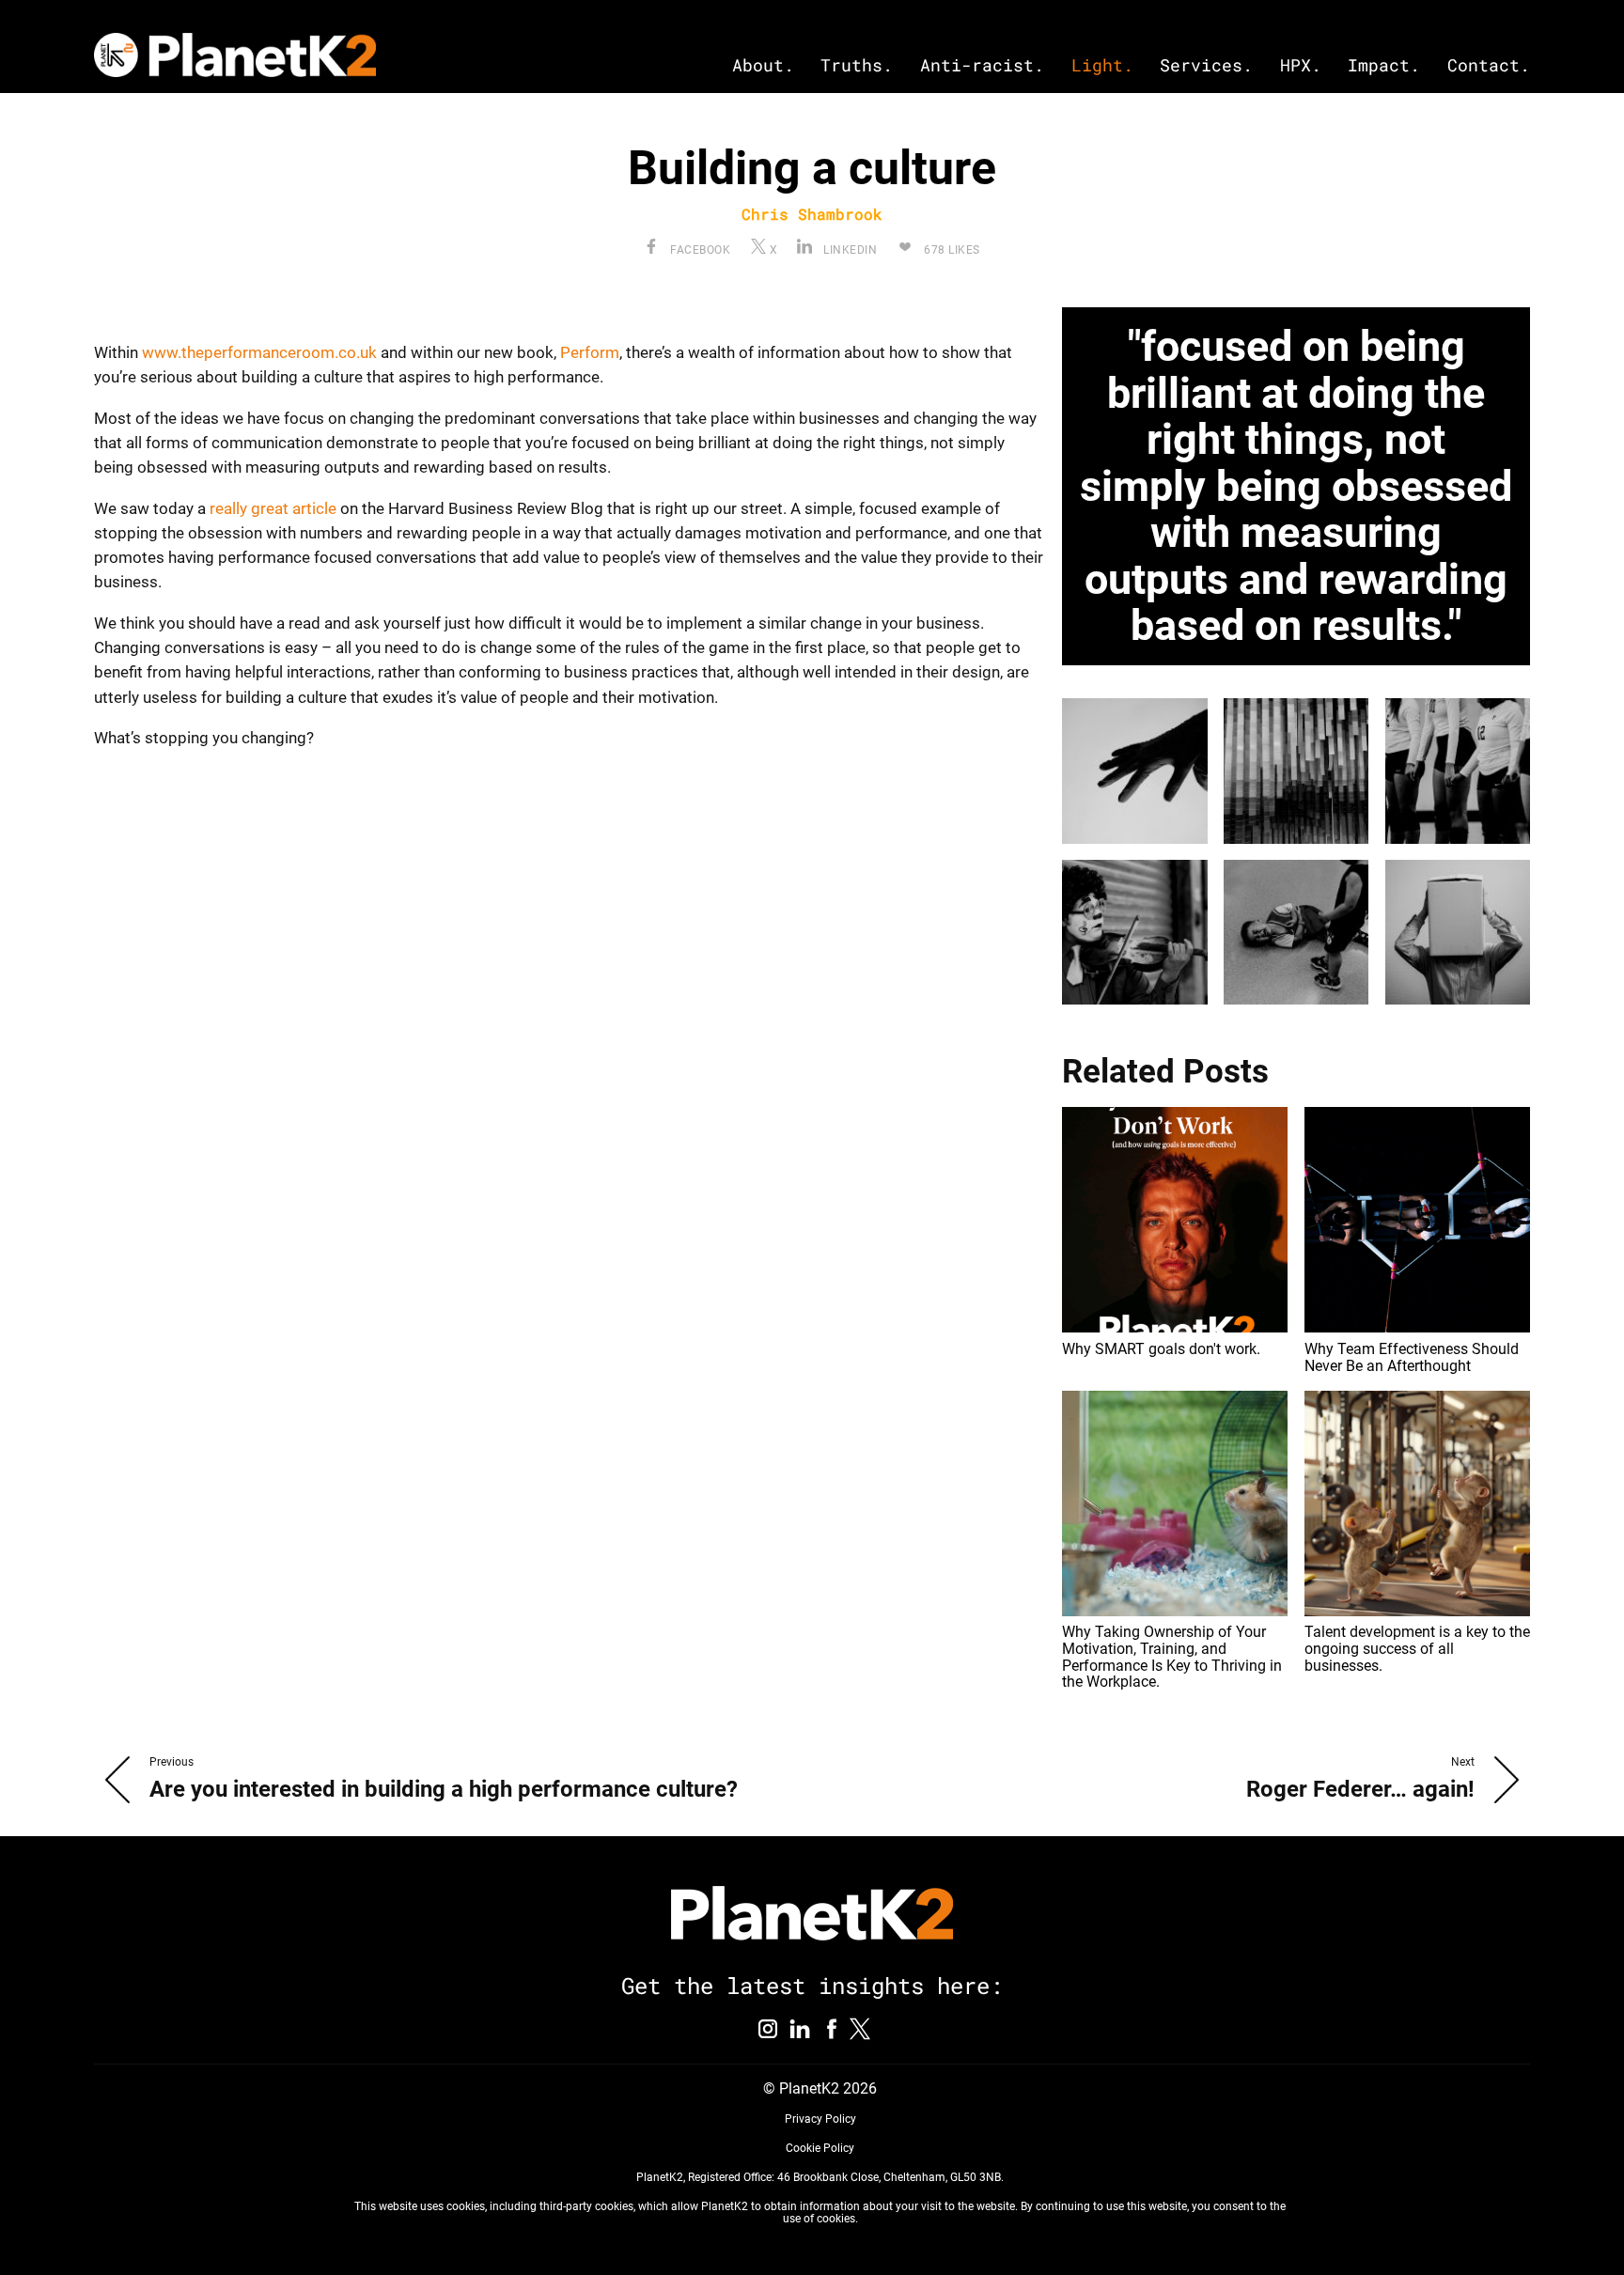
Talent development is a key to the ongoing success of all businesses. (1417, 1648)
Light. (1102, 65)
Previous (172, 1762)
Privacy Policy (820, 2119)
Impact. (1384, 65)
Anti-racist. (982, 65)
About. (763, 65)
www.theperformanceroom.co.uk (259, 352)
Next (1463, 1762)
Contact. (1489, 65)
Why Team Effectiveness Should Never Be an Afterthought (1412, 1357)
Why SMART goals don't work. (1161, 1349)
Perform (590, 352)
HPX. (1301, 65)
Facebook (699, 250)
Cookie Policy (820, 2148)
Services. (1206, 65)
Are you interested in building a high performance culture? (444, 1789)
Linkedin (849, 250)
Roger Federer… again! (1360, 1789)
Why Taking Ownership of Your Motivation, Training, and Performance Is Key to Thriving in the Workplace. (1172, 1657)
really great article (273, 508)
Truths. (857, 65)
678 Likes (951, 250)
